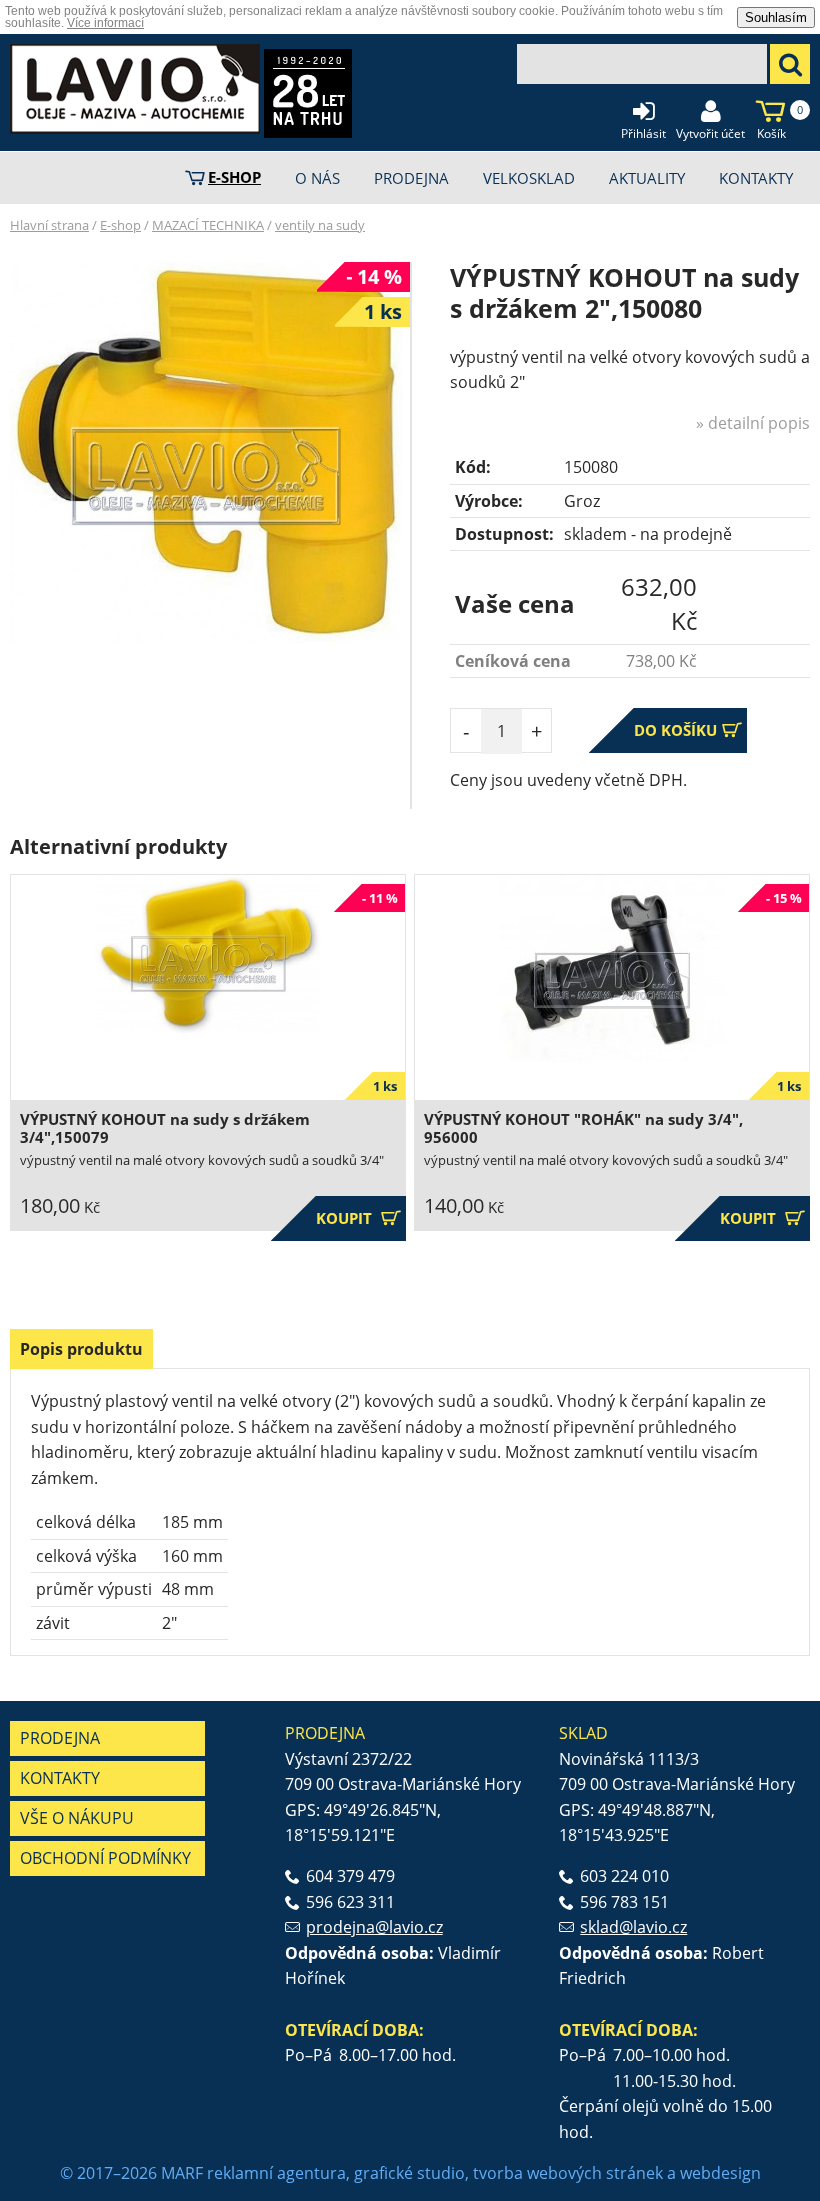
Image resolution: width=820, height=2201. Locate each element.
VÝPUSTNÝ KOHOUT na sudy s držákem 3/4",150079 (165, 1128)
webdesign (720, 2173)
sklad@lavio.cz (633, 1927)
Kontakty (60, 1778)
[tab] (81, 1349)
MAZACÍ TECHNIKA (208, 225)
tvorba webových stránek (568, 2173)
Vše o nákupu (77, 1818)
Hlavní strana (49, 225)
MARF (182, 2173)
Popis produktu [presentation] (81, 1349)
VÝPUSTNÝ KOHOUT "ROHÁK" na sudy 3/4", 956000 (583, 1128)
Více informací (105, 23)
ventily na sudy (320, 225)
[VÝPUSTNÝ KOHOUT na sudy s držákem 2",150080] (206, 452)
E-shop (120, 225)
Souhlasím (776, 17)
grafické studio (409, 2173)
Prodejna (60, 1738)
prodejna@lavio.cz (374, 1927)
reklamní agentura (276, 2173)
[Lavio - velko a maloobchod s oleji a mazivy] (135, 89)
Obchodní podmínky (105, 1858)
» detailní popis (753, 423)
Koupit (358, 1218)
